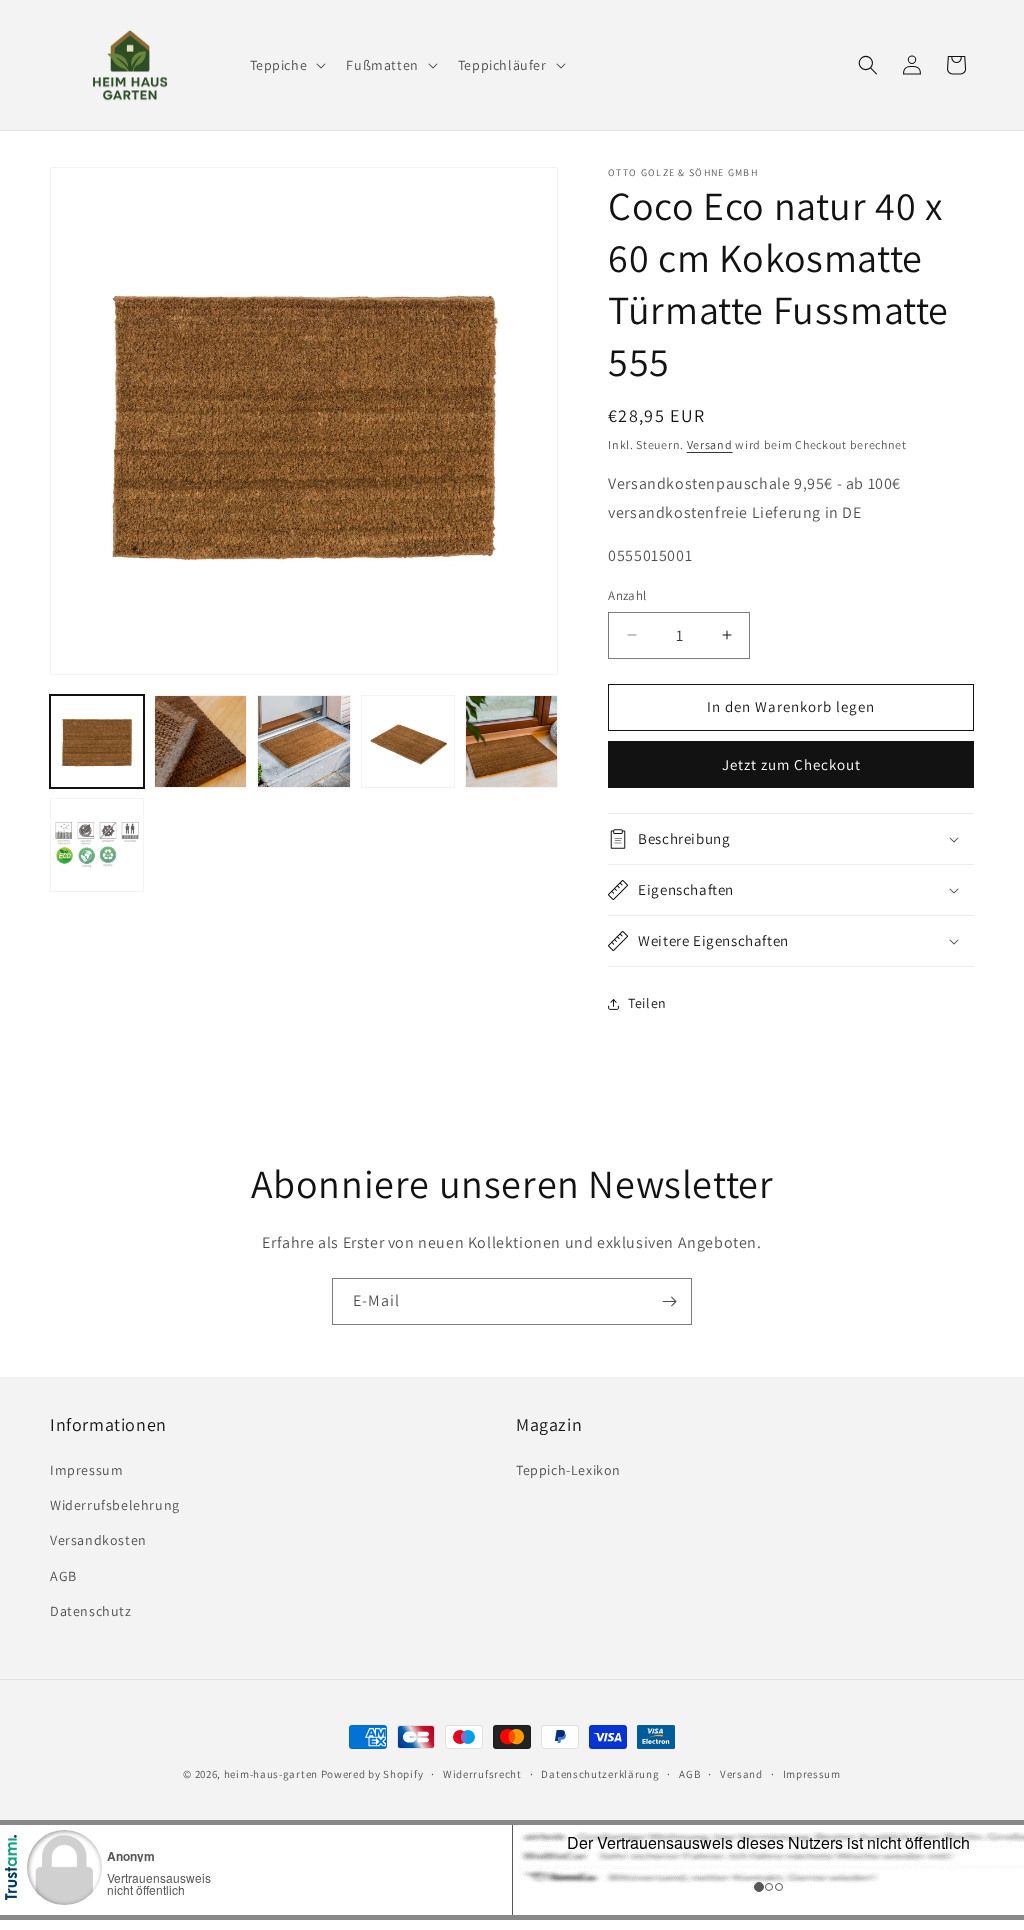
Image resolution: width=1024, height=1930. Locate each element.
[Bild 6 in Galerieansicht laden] (97, 845)
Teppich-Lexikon (568, 1470)
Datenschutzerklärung (600, 1774)
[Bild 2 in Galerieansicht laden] (201, 742)
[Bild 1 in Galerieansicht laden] (97, 742)
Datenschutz (91, 1611)
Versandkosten (98, 1540)
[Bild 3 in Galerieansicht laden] (304, 742)
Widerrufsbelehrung (115, 1505)
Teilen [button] (647, 1003)
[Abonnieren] (669, 1301)
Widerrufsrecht (482, 1774)
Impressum (86, 1470)
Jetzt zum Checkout (791, 764)
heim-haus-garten (271, 1774)
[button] (286, 65)
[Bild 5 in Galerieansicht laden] (512, 742)
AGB (63, 1576)
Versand (710, 444)
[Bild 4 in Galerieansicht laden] (408, 742)
